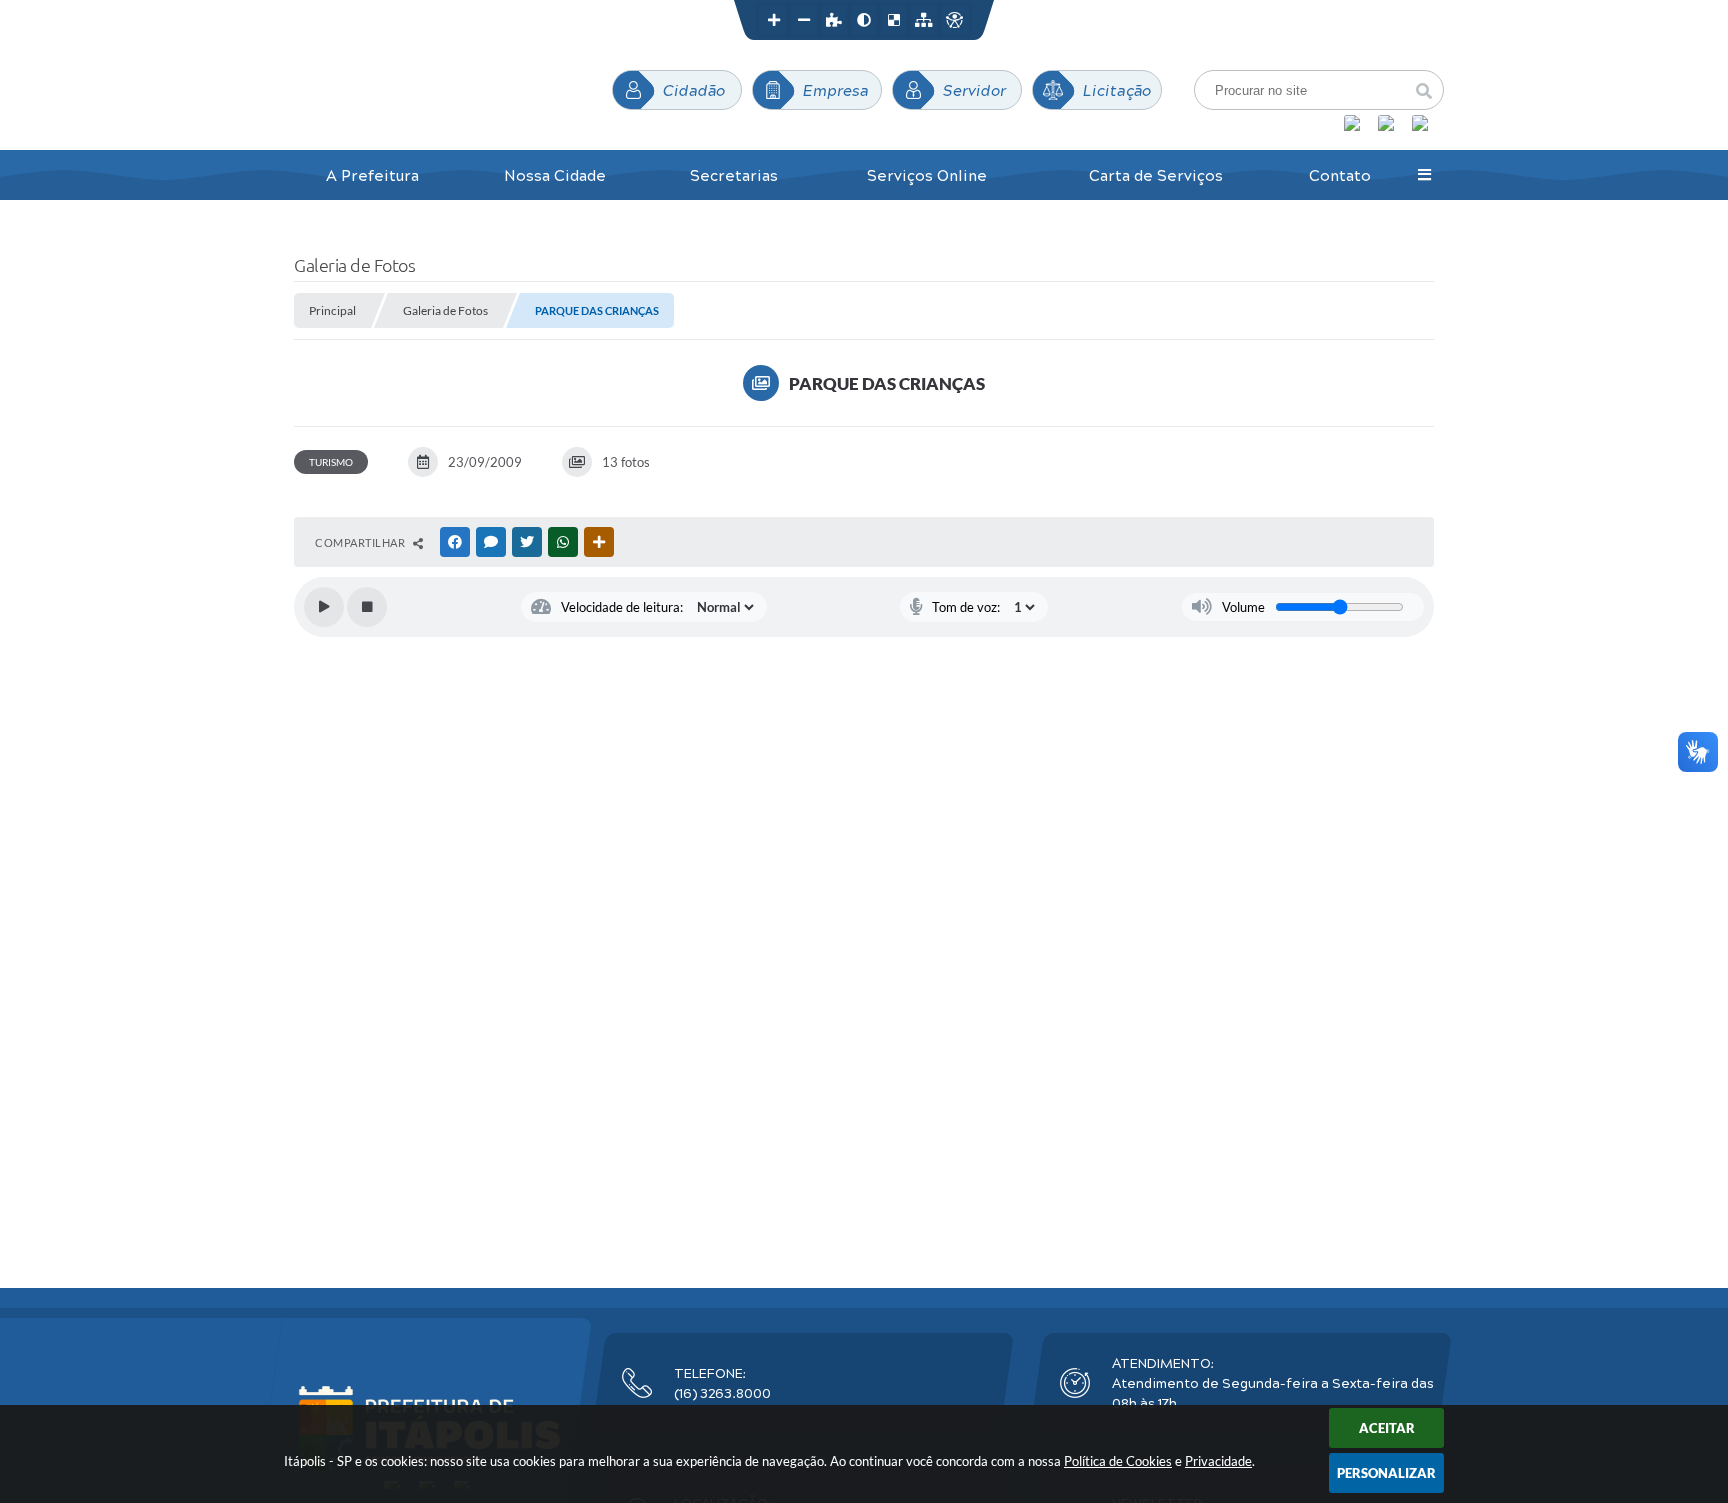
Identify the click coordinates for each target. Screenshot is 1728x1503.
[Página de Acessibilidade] (954, 20)
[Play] (324, 607)
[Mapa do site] (924, 20)
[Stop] (367, 607)
